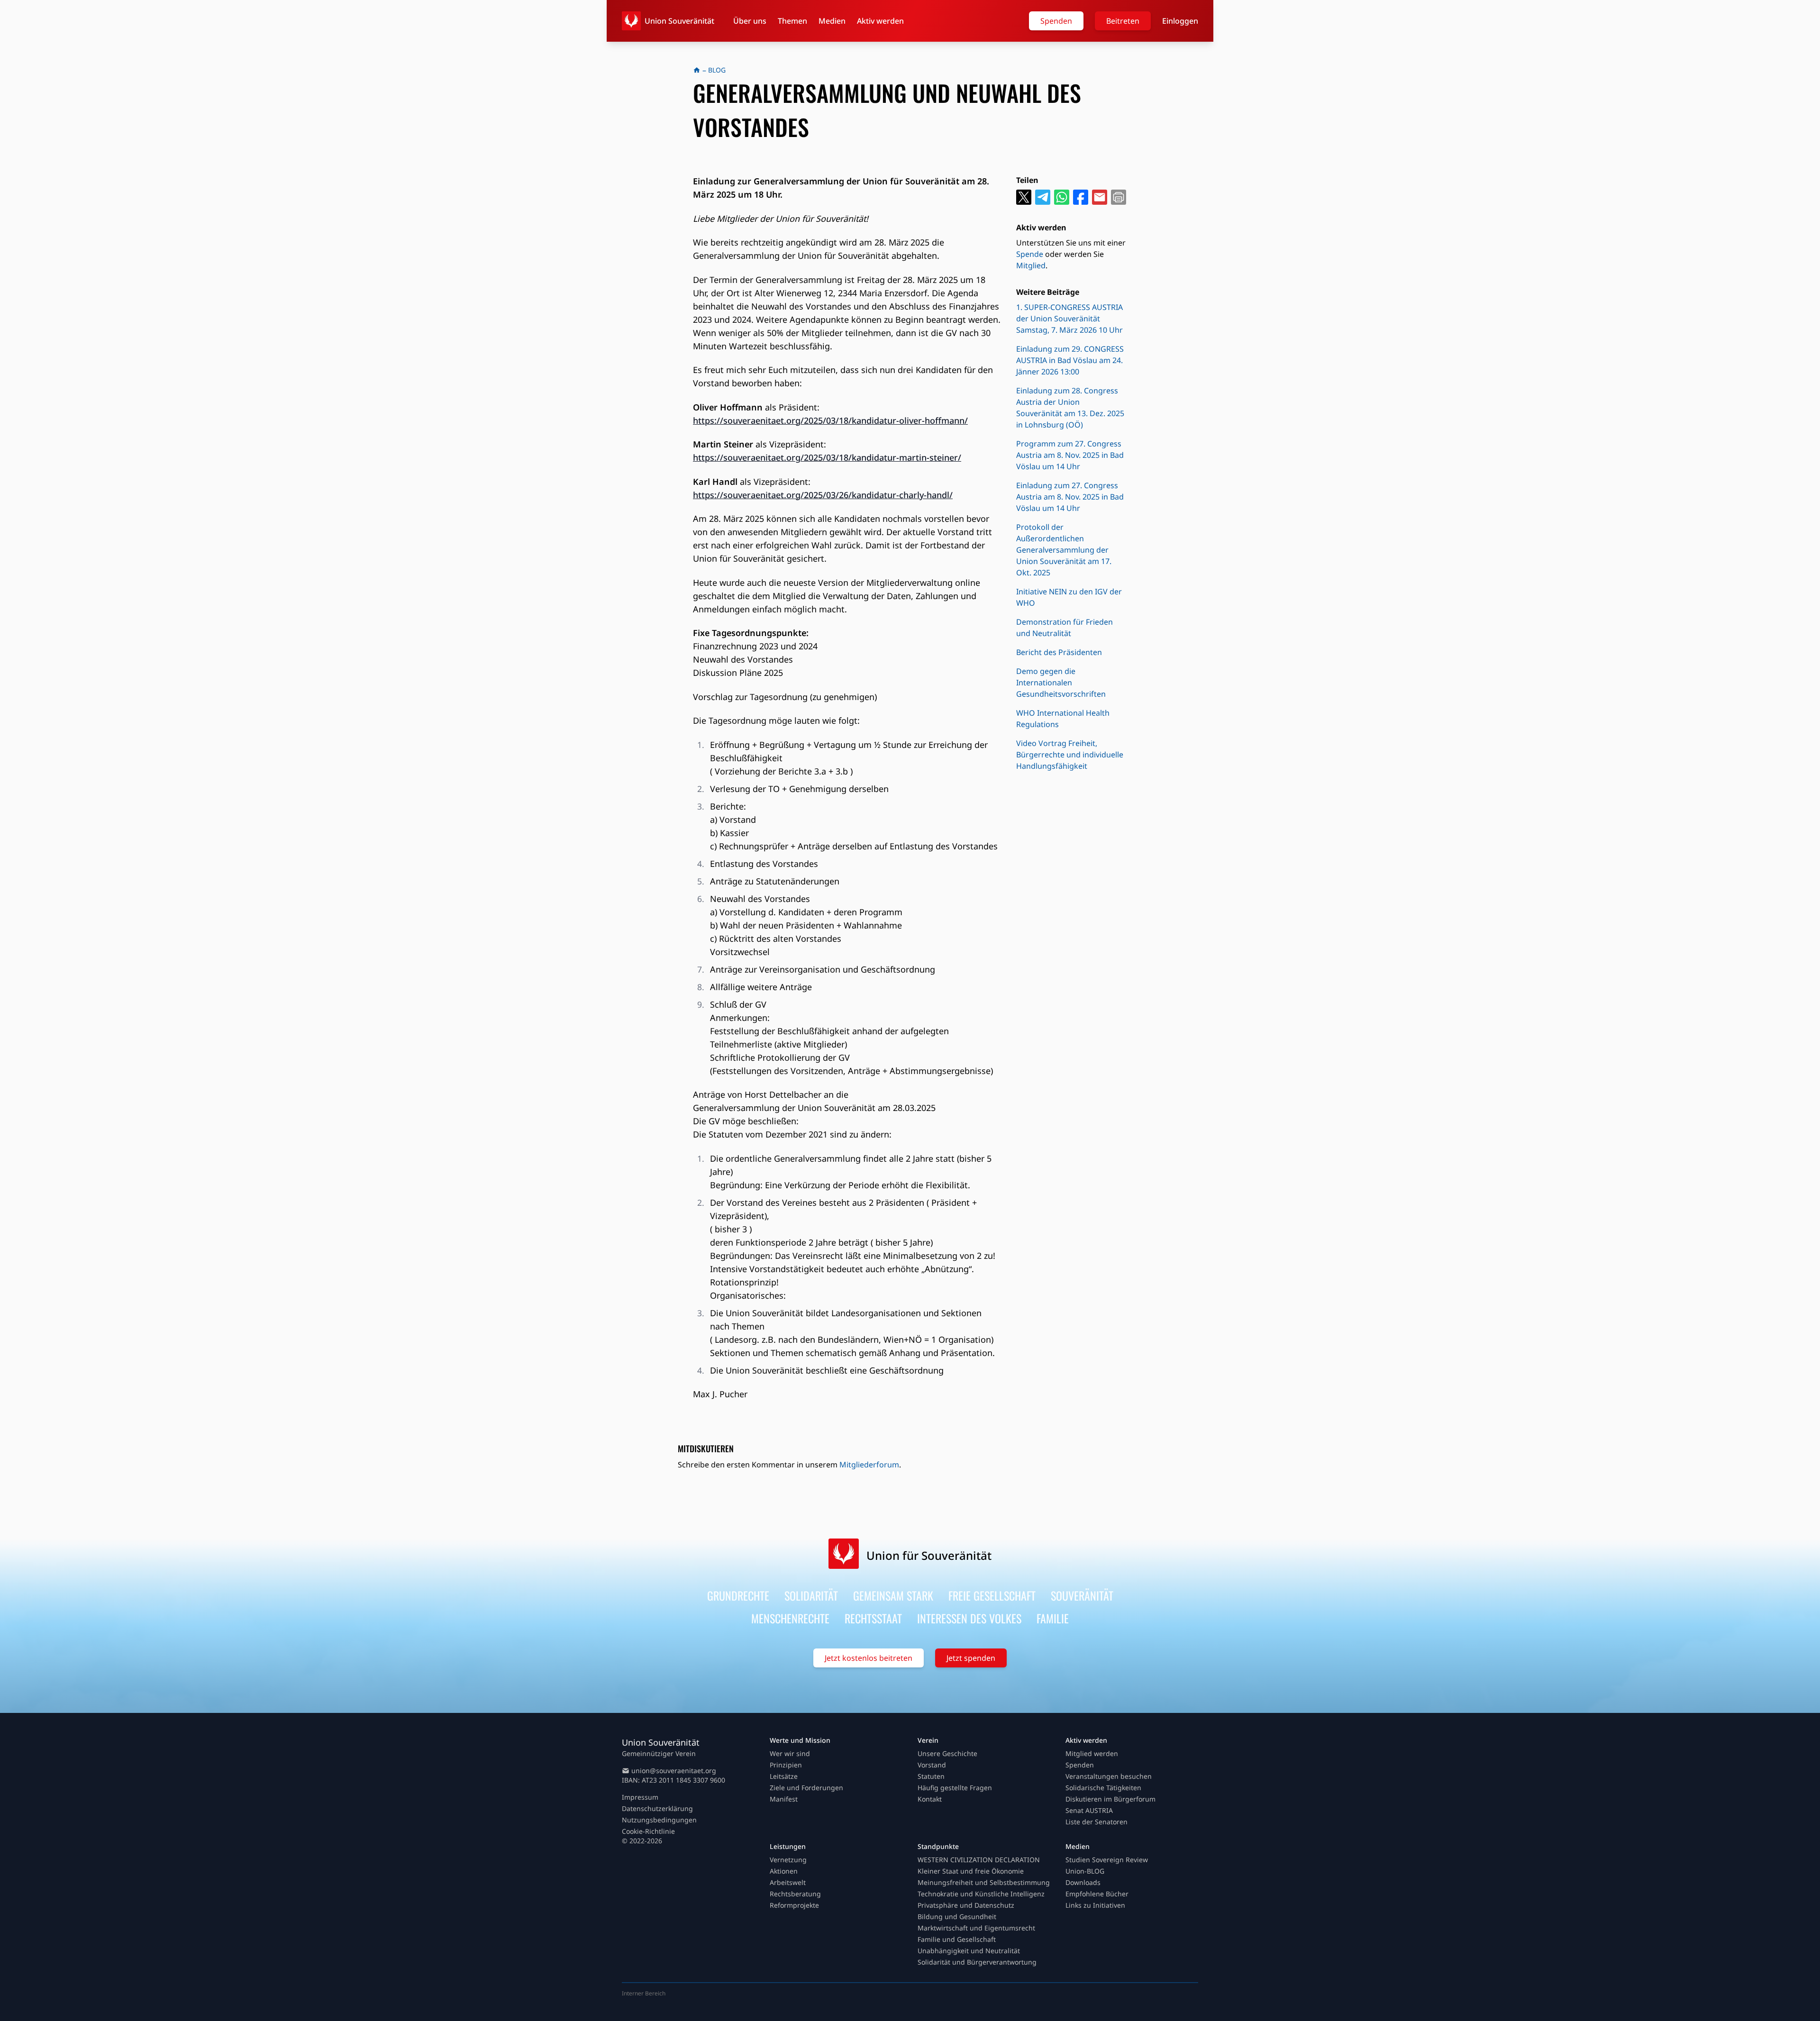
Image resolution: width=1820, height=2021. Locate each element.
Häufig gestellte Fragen (955, 1788)
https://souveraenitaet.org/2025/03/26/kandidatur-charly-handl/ (823, 495)
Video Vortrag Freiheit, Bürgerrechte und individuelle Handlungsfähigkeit (1070, 755)
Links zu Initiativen (1095, 1905)
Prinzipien (786, 1765)
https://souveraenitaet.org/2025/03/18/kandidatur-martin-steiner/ (827, 457)
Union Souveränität (679, 21)
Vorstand (932, 1765)
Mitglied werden (1092, 1753)
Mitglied (1031, 265)
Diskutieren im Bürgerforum (1110, 1799)
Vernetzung (788, 1860)
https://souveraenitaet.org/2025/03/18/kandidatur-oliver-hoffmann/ (830, 420)
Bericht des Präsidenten (1059, 652)
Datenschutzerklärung (657, 1808)
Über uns (750, 21)
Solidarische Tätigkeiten (1103, 1788)
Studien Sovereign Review (1107, 1860)
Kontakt (930, 1799)
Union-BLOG (1085, 1871)
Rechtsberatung (795, 1894)
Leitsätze (784, 1776)
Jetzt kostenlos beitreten (869, 1658)
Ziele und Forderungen (806, 1788)
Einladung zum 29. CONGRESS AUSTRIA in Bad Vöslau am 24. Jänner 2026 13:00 (1070, 360)
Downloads (1083, 1882)
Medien (832, 21)
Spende (1030, 254)
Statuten (931, 1776)
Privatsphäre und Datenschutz (966, 1905)
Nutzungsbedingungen (659, 1820)
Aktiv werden (880, 21)
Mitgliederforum (869, 1465)
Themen (792, 21)
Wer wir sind (790, 1753)
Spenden (1056, 21)
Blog (717, 70)
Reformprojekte (794, 1905)
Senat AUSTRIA (1089, 1810)
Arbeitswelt (788, 1882)
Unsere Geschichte (947, 1753)
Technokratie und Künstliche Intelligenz (981, 1894)
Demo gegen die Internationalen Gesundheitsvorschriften (1061, 683)
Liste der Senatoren (1097, 1822)
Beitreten (1123, 21)
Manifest (784, 1799)
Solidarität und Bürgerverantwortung (977, 1962)
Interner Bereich (644, 1993)
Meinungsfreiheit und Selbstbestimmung (984, 1882)
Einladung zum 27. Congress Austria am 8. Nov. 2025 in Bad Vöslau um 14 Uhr (1070, 497)
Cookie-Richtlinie (648, 1831)
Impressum (640, 1797)
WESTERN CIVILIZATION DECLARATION (979, 1860)
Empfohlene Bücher (1097, 1894)
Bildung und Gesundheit (957, 1916)
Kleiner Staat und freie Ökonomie (971, 1871)
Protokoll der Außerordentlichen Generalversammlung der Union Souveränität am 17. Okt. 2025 (1064, 550)
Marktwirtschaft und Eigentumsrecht (976, 1928)
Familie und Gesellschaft (957, 1939)
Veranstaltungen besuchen (1109, 1776)
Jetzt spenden (971, 1658)
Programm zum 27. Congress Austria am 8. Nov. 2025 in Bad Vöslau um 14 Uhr (1070, 455)
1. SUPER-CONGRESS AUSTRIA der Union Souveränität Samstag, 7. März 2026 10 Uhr (1069, 319)
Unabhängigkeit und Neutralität (969, 1951)
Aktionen (784, 1871)
